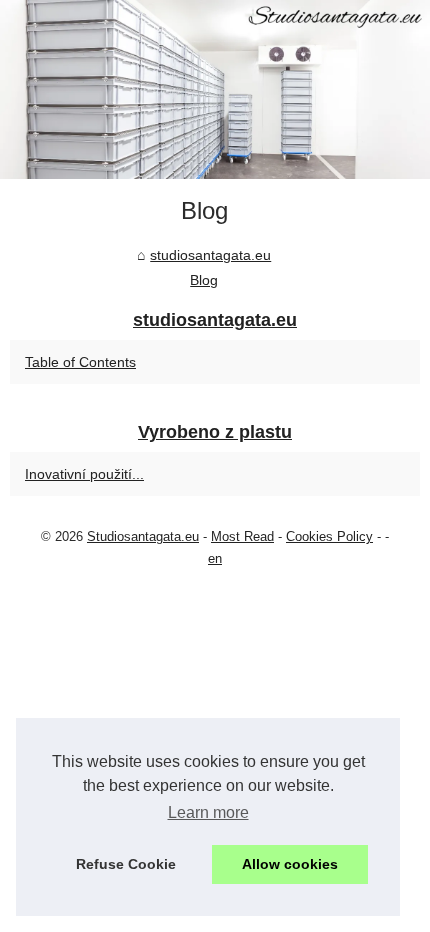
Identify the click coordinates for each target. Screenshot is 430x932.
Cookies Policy (329, 536)
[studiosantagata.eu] (215, 89)
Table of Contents (80, 362)
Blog (204, 280)
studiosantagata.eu (210, 255)
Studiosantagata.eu (143, 536)
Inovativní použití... (84, 474)
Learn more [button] (208, 812)
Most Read (242, 536)
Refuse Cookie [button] (126, 864)
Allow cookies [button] (290, 864)
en (215, 558)
